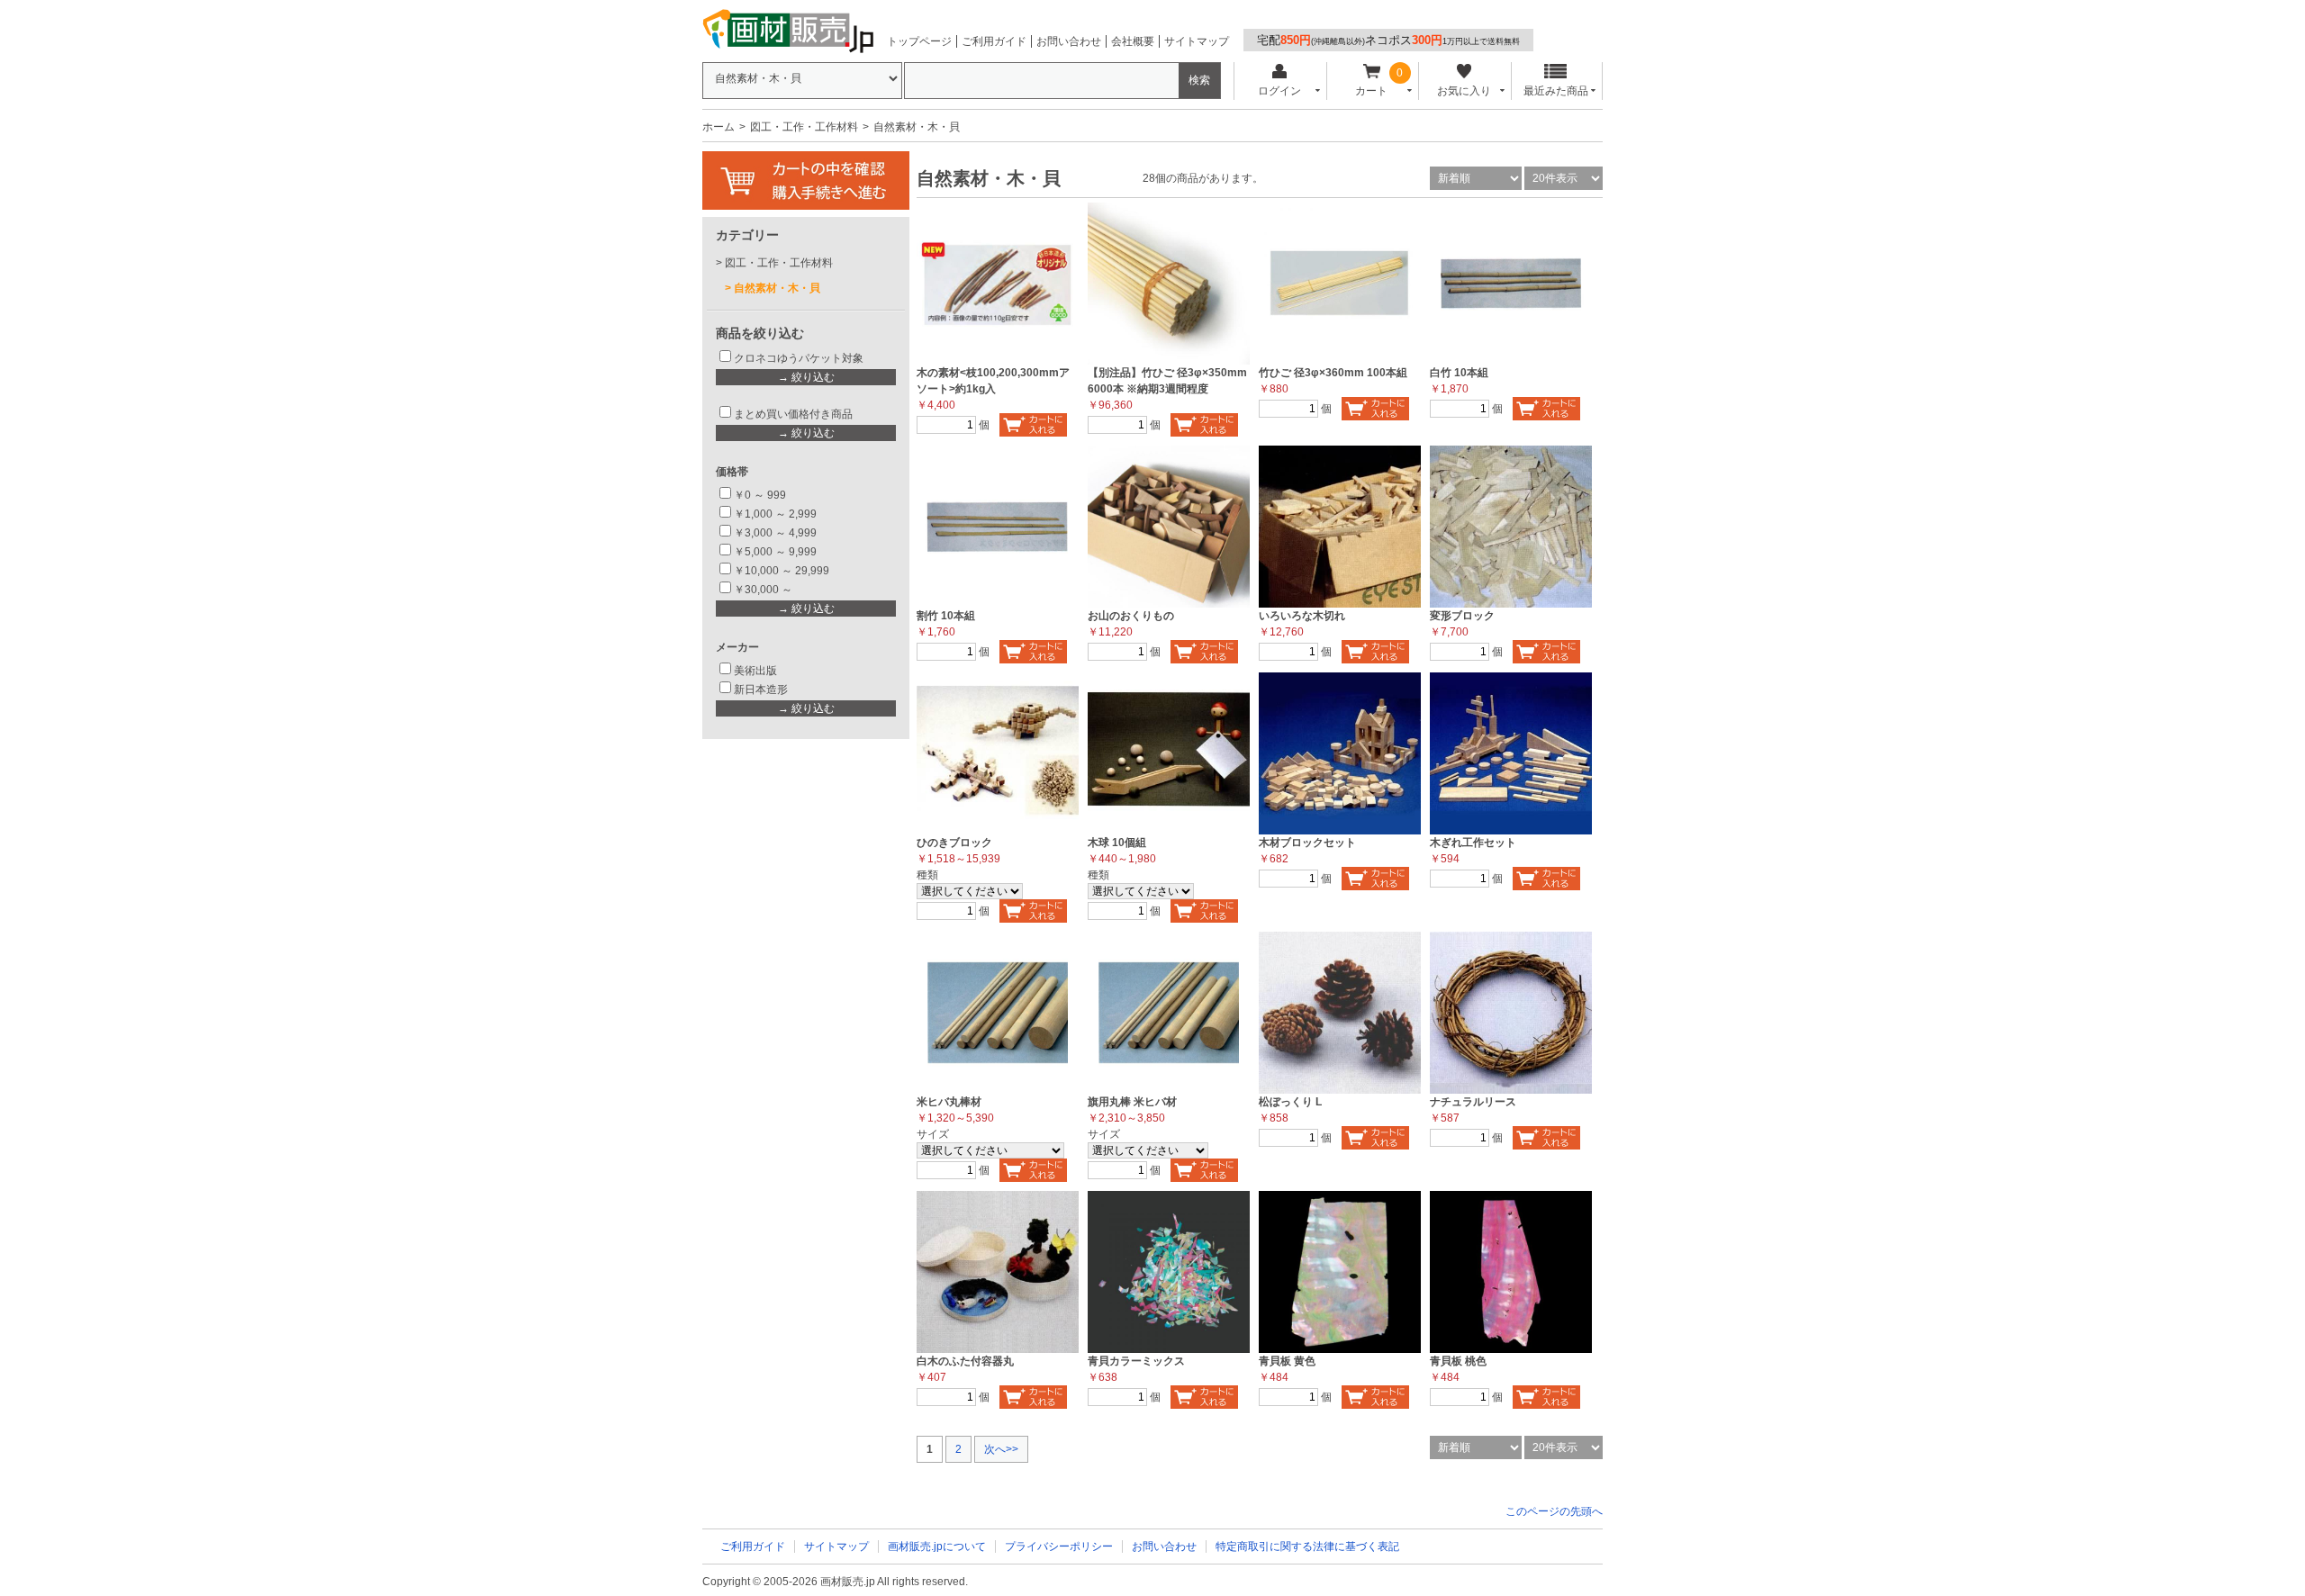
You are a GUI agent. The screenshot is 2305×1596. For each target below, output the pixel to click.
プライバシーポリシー (1059, 1546)
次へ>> (1001, 1449)
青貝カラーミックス (1136, 1361)
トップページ (919, 41)
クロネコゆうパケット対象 (799, 358)
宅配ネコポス (1388, 40)
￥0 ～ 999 (760, 495)
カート (1371, 91)
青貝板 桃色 (1458, 1361)
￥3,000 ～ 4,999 (775, 533)
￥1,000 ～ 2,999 (775, 514)
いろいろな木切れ (1302, 616)
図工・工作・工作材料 (804, 127)
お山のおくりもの (1131, 616)
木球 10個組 (1117, 843)
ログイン (1279, 91)
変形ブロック (1462, 616)
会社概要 (1133, 41)
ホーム (719, 127)
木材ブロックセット (1307, 843)
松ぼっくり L (1290, 1102)
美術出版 (755, 671)
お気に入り (1464, 91)
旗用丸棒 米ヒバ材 (1132, 1102)
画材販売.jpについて (937, 1546)
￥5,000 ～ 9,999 (775, 552)
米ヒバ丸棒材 (949, 1102)
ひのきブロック (954, 843)
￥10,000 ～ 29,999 (782, 571)
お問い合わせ (1069, 41)
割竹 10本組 (946, 616)
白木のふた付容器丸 (965, 1361)
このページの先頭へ (1554, 1511)
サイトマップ (1197, 41)
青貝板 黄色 (1287, 1361)
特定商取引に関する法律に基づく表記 (1307, 1546)
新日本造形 (761, 690)
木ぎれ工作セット (1473, 843)
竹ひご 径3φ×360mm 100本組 (1333, 373)
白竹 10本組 (1459, 373)
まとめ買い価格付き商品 (793, 414)
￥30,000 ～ (764, 590)
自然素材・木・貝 (777, 288)
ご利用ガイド (994, 41)
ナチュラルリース (1473, 1102)
